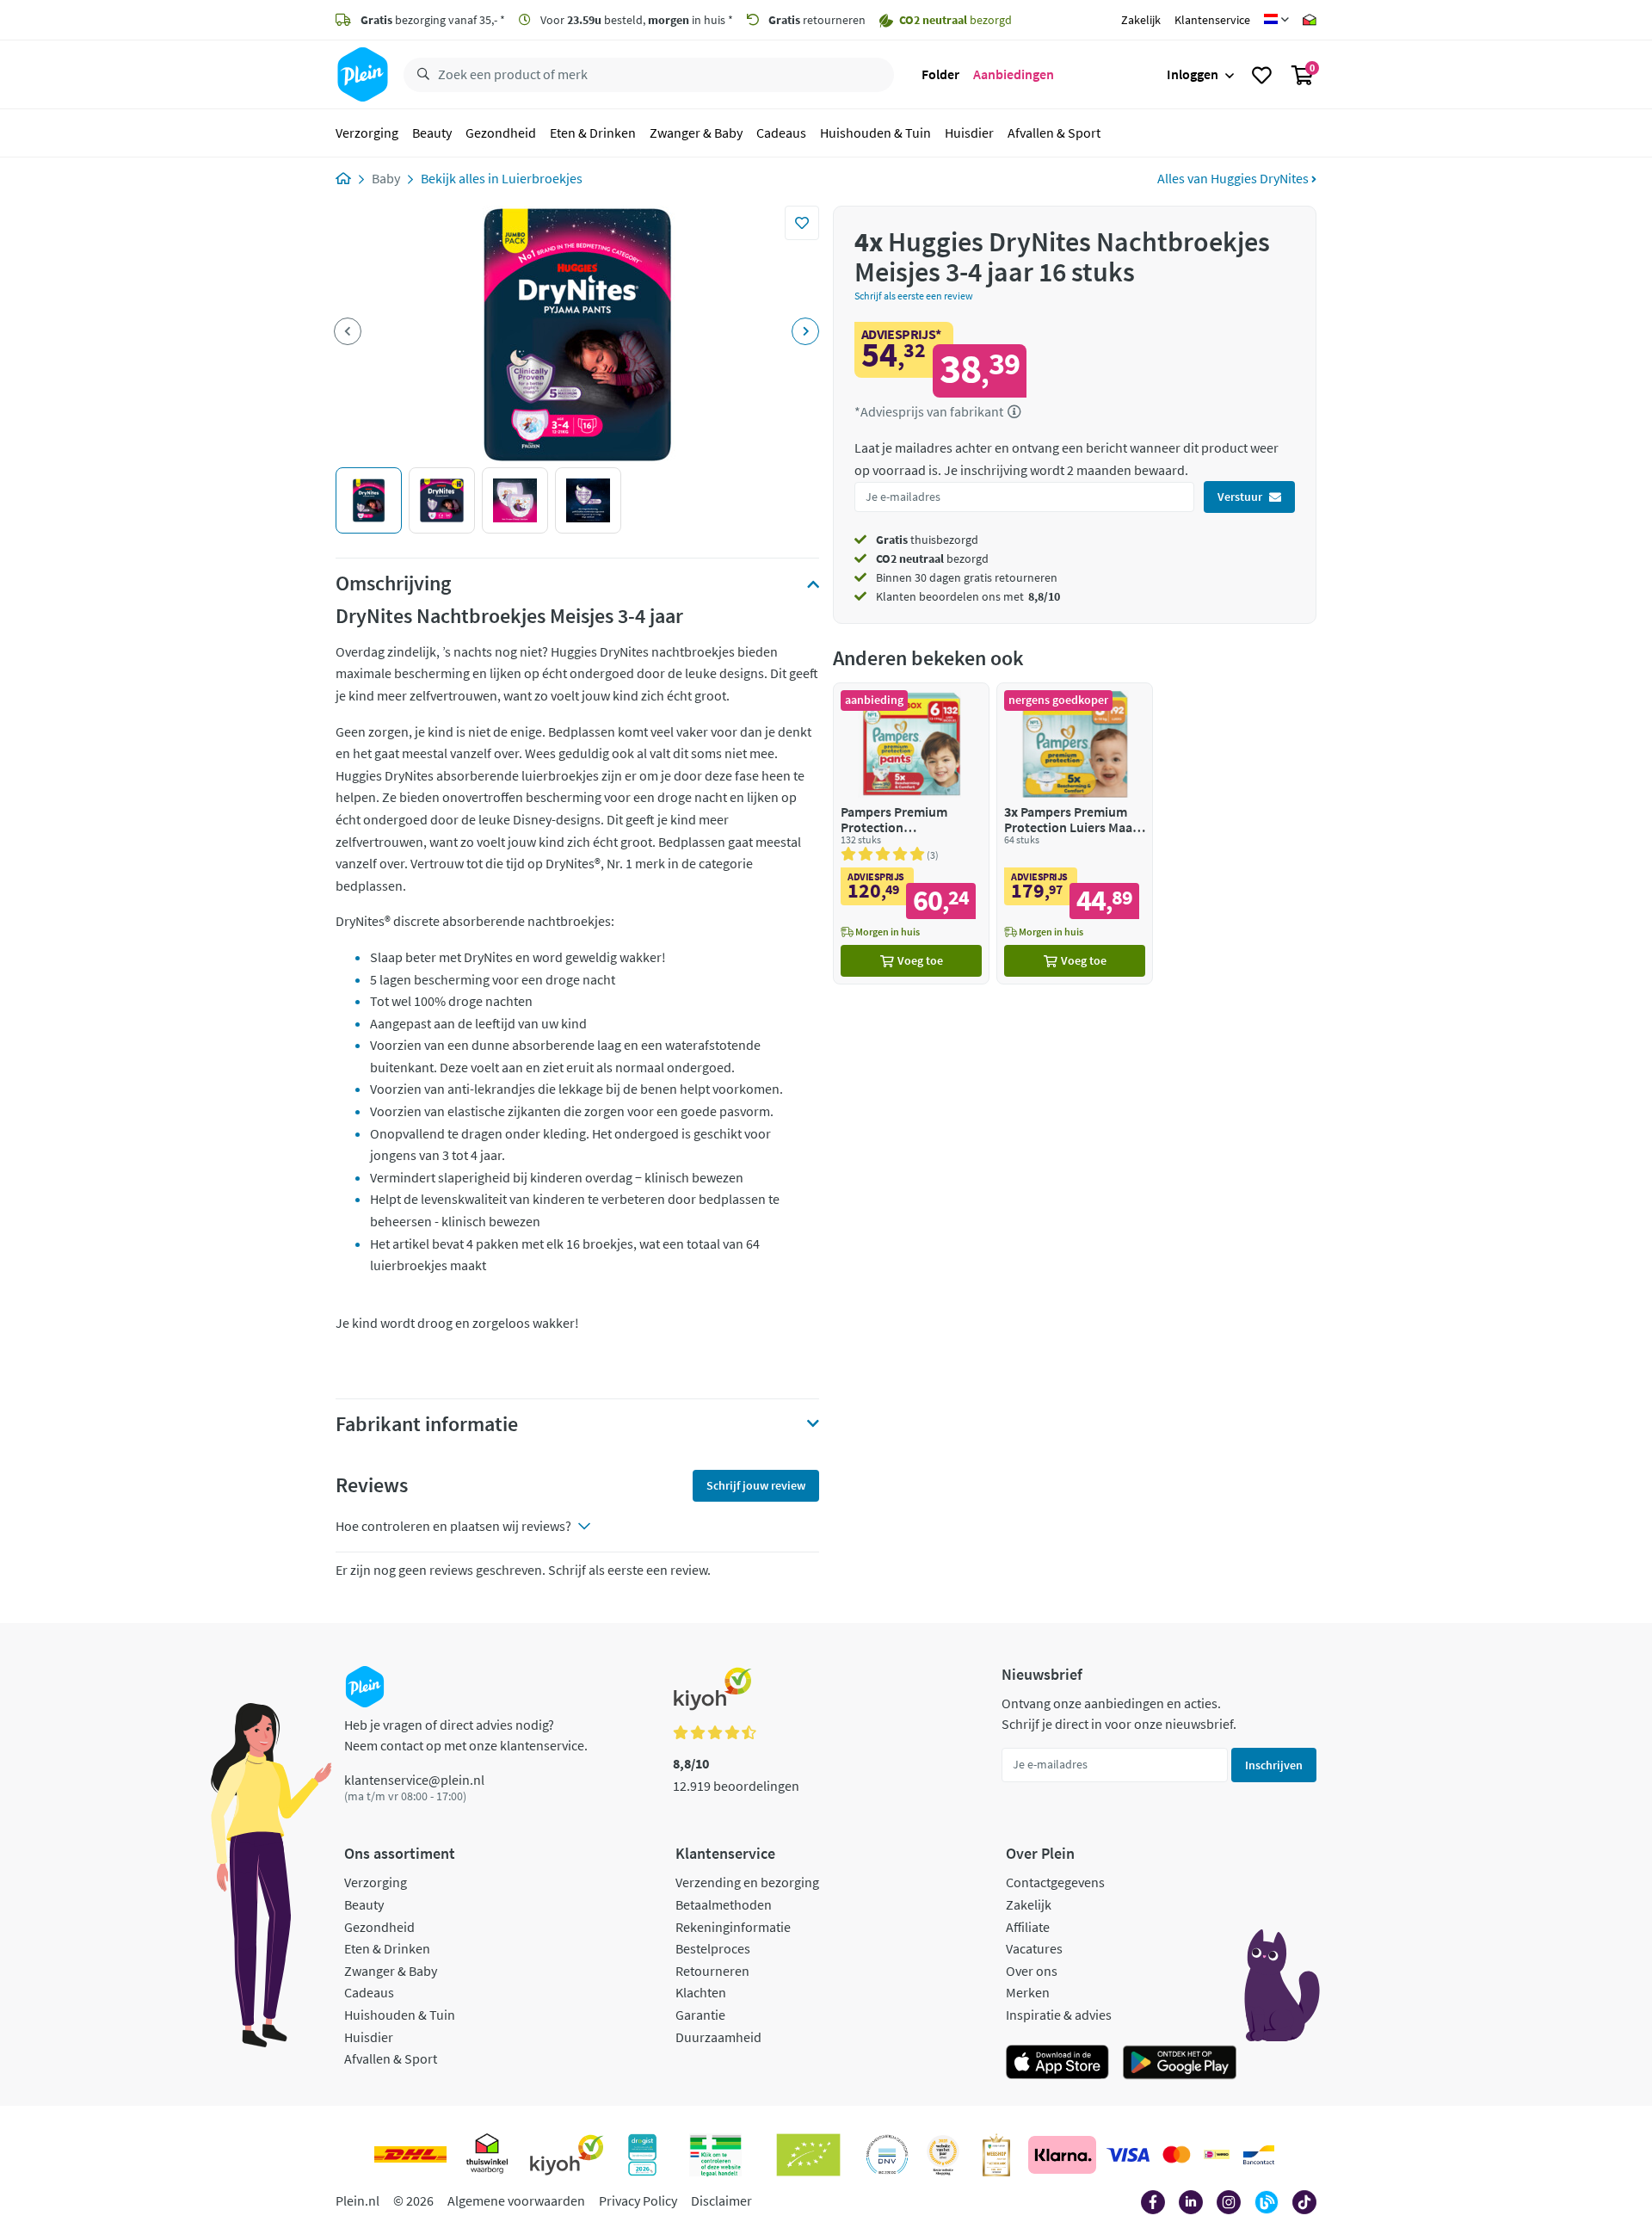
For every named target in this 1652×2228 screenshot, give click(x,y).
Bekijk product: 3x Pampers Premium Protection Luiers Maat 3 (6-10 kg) (1075, 833)
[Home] (343, 178)
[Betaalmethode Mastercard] (1177, 2155)
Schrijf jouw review (756, 1485)
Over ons (1032, 1971)
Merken (1028, 1992)
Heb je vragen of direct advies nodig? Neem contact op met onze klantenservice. (466, 1735)
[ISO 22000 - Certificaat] (888, 2155)
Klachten (701, 1992)
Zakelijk (1141, 20)
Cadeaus (781, 133)
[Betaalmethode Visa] (1128, 2155)
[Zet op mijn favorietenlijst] (802, 223)
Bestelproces (713, 1948)
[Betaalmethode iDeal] (1217, 2155)
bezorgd (932, 559)
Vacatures (1034, 1948)
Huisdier (969, 133)
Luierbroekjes (542, 178)
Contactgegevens (1055, 1882)
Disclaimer (721, 2200)
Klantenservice (1212, 20)
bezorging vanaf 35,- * (433, 20)
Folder (940, 74)
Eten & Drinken (593, 133)
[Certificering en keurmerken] (808, 2155)
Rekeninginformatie (733, 1927)
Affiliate (1028, 1927)
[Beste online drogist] (943, 2155)
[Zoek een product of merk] (420, 75)
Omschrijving (393, 583)
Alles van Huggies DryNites (1234, 178)
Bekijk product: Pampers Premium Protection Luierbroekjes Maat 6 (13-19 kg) (911, 833)
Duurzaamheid (718, 2037)
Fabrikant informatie (427, 1424)
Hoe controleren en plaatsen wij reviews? (453, 1526)
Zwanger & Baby (696, 133)
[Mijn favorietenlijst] (1262, 75)
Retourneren (712, 1971)
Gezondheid (501, 133)
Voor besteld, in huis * (635, 20)
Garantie (700, 2015)
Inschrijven (1274, 1765)
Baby (386, 178)
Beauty (432, 133)
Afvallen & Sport (1054, 133)
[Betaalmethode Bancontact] (1259, 2155)
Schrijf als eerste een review (914, 296)
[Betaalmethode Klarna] (1062, 2155)
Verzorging (367, 133)
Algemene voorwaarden (516, 2200)
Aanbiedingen (1014, 74)
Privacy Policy (638, 2200)
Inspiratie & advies (1059, 2015)
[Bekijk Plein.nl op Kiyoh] (567, 2155)
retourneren (817, 20)
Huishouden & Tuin (875, 133)
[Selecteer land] (1276, 20)
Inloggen (1193, 74)
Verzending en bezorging (747, 1882)
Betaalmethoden (724, 1904)
